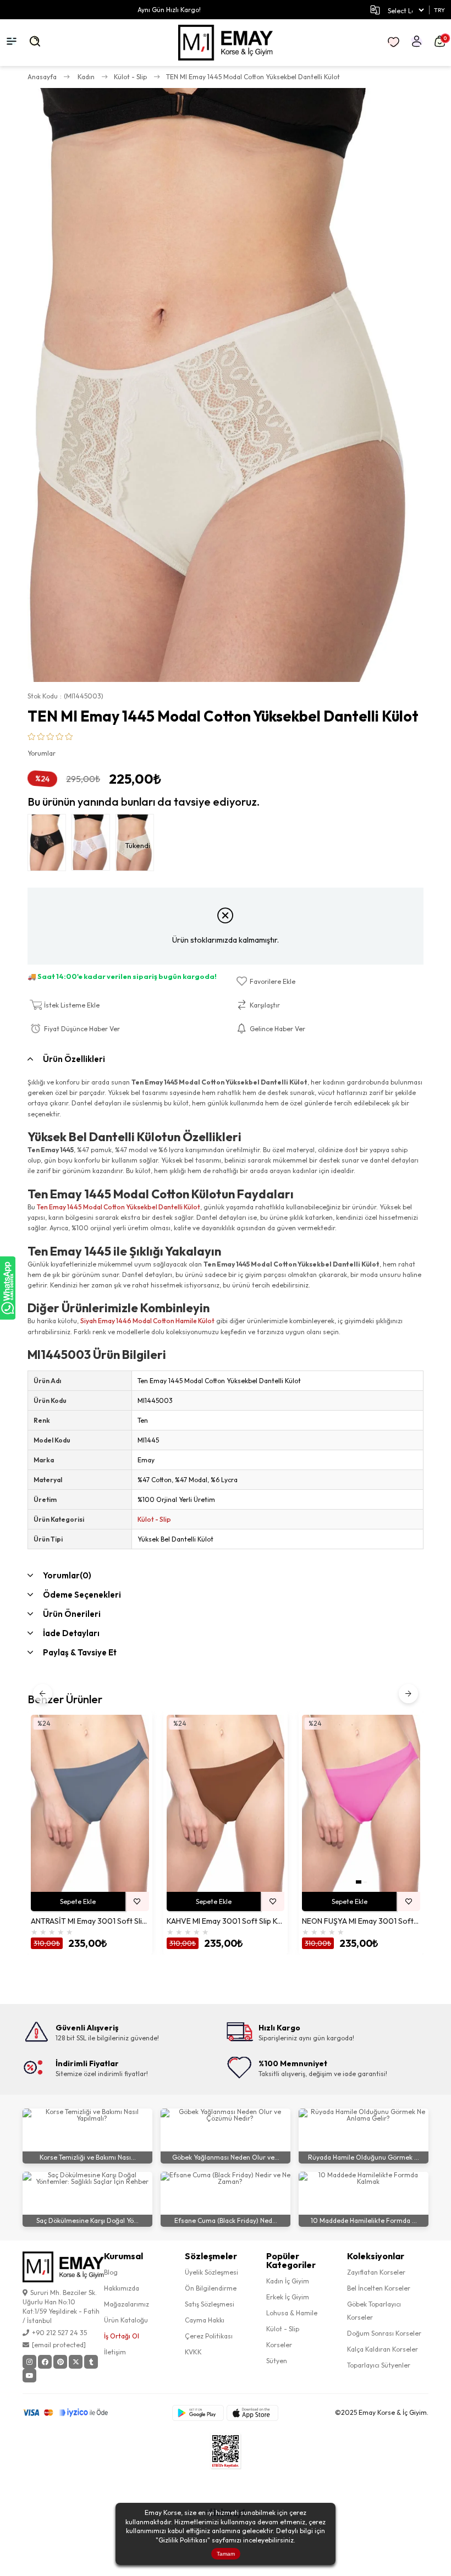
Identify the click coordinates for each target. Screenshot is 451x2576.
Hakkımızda (122, 2288)
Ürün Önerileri (72, 1614)
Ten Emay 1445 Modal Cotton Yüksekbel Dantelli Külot (119, 1207)
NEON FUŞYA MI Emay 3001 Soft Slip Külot (361, 1921)
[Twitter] (76, 2362)
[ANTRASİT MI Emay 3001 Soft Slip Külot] (90, 1803)
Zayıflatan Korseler (376, 2272)
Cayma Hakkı (205, 2320)
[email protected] (59, 2345)
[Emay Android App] (198, 2413)
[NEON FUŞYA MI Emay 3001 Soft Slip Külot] (361, 1803)
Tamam (226, 2554)
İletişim (115, 2352)
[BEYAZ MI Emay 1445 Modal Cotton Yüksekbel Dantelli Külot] (94, 845)
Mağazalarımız (127, 2304)
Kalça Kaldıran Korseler (383, 2349)
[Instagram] (29, 2362)
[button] (359, 1882)
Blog (111, 2272)
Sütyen (277, 2361)
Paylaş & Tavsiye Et (80, 1652)
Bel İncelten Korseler (379, 2288)
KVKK (193, 2352)
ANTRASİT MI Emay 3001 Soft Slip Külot (90, 1921)
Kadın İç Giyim (288, 2281)
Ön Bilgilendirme (211, 2288)
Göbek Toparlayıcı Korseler (374, 2311)
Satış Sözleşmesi (210, 2304)
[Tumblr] (91, 2362)
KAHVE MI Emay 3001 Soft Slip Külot (226, 1921)
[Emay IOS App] (252, 2413)
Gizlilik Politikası (183, 2540)
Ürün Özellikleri (74, 1059)
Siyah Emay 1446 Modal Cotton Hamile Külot (147, 1321)
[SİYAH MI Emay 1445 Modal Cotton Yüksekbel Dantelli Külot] (50, 845)
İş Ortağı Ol (122, 2336)
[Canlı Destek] (8, 1288)
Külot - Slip (154, 1519)
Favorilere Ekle (137, 1901)
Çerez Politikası (209, 2336)
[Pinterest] (60, 2362)
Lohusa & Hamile (292, 2313)
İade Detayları (71, 1633)
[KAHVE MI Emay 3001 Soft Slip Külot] (226, 1803)
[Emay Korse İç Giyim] (226, 43)
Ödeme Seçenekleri (82, 1595)
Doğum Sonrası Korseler (384, 2333)
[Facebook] (45, 2362)
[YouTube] (29, 2376)
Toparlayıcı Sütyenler (379, 2365)
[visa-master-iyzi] (73, 2413)
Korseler (279, 2345)
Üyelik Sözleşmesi (211, 2272)
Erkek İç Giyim (288, 2297)
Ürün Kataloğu (126, 2320)
